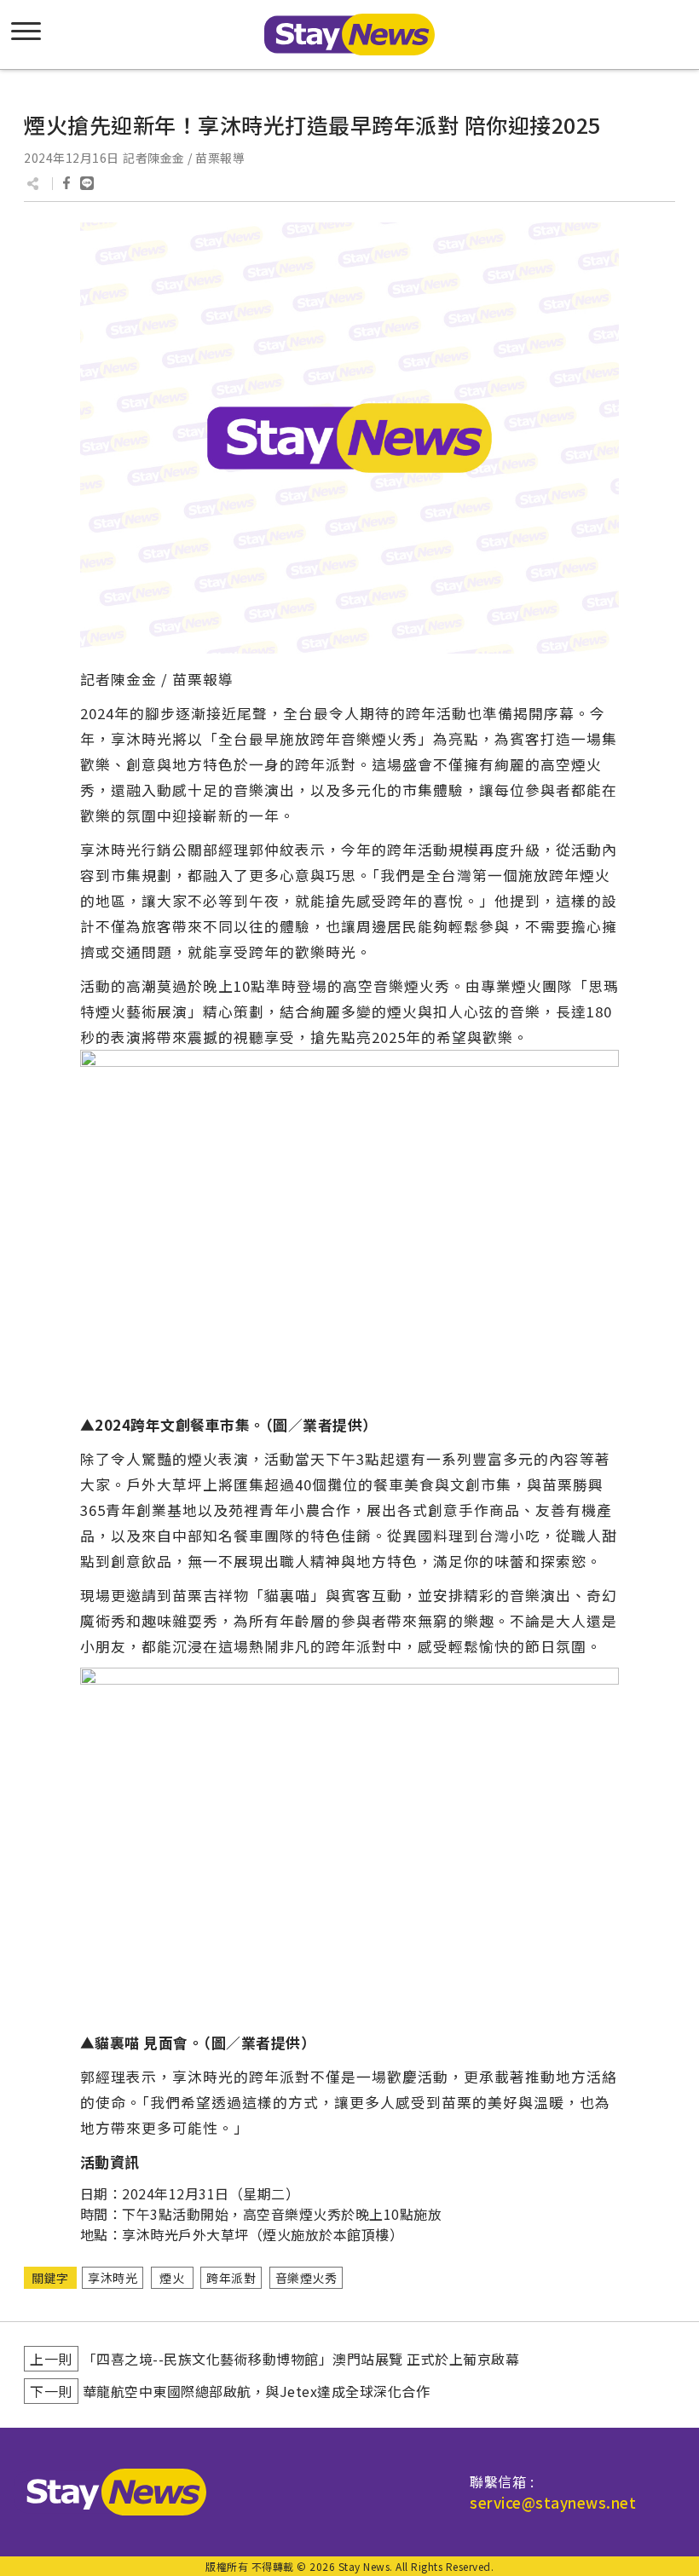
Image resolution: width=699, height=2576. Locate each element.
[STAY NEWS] (349, 35)
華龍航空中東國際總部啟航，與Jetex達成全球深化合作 (257, 2391)
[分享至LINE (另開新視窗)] (87, 183)
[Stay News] (110, 2492)
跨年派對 (231, 2278)
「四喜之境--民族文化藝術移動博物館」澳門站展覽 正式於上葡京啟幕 (301, 2359)
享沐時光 (113, 2278)
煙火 (172, 2278)
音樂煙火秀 (306, 2278)
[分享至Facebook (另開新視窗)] (66, 183)
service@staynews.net (553, 2502)
